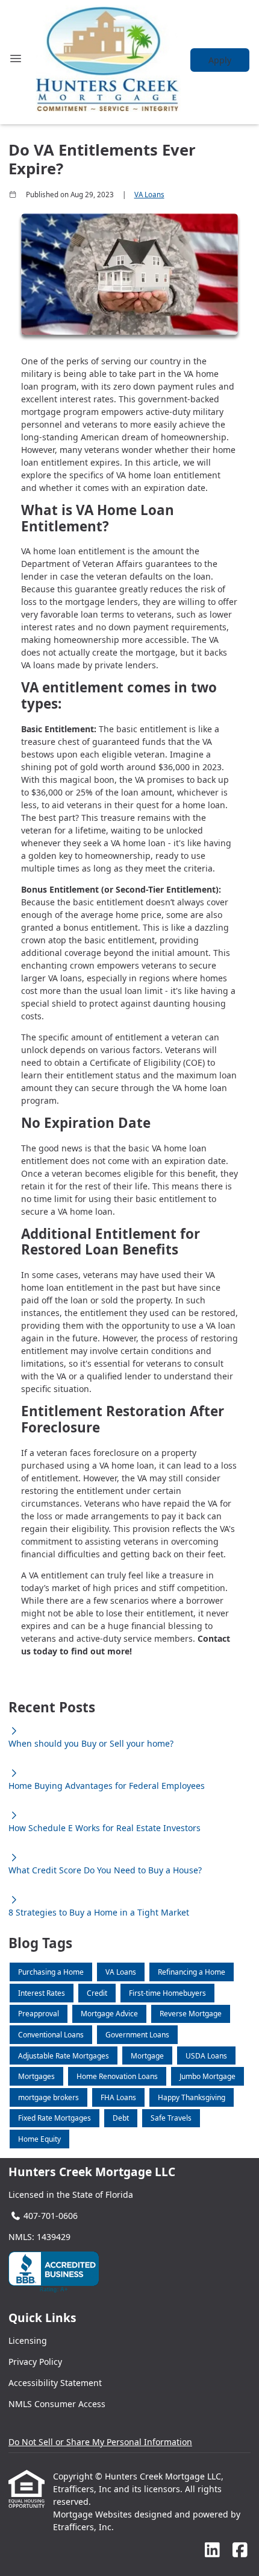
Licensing (28, 2340)
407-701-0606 (51, 2216)
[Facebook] (240, 2550)
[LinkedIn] (212, 2550)
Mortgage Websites (94, 2514)
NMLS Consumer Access (57, 2404)
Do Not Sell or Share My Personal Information (100, 2442)
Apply (220, 60)
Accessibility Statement (55, 2383)
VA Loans (149, 195)
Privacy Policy (35, 2362)
